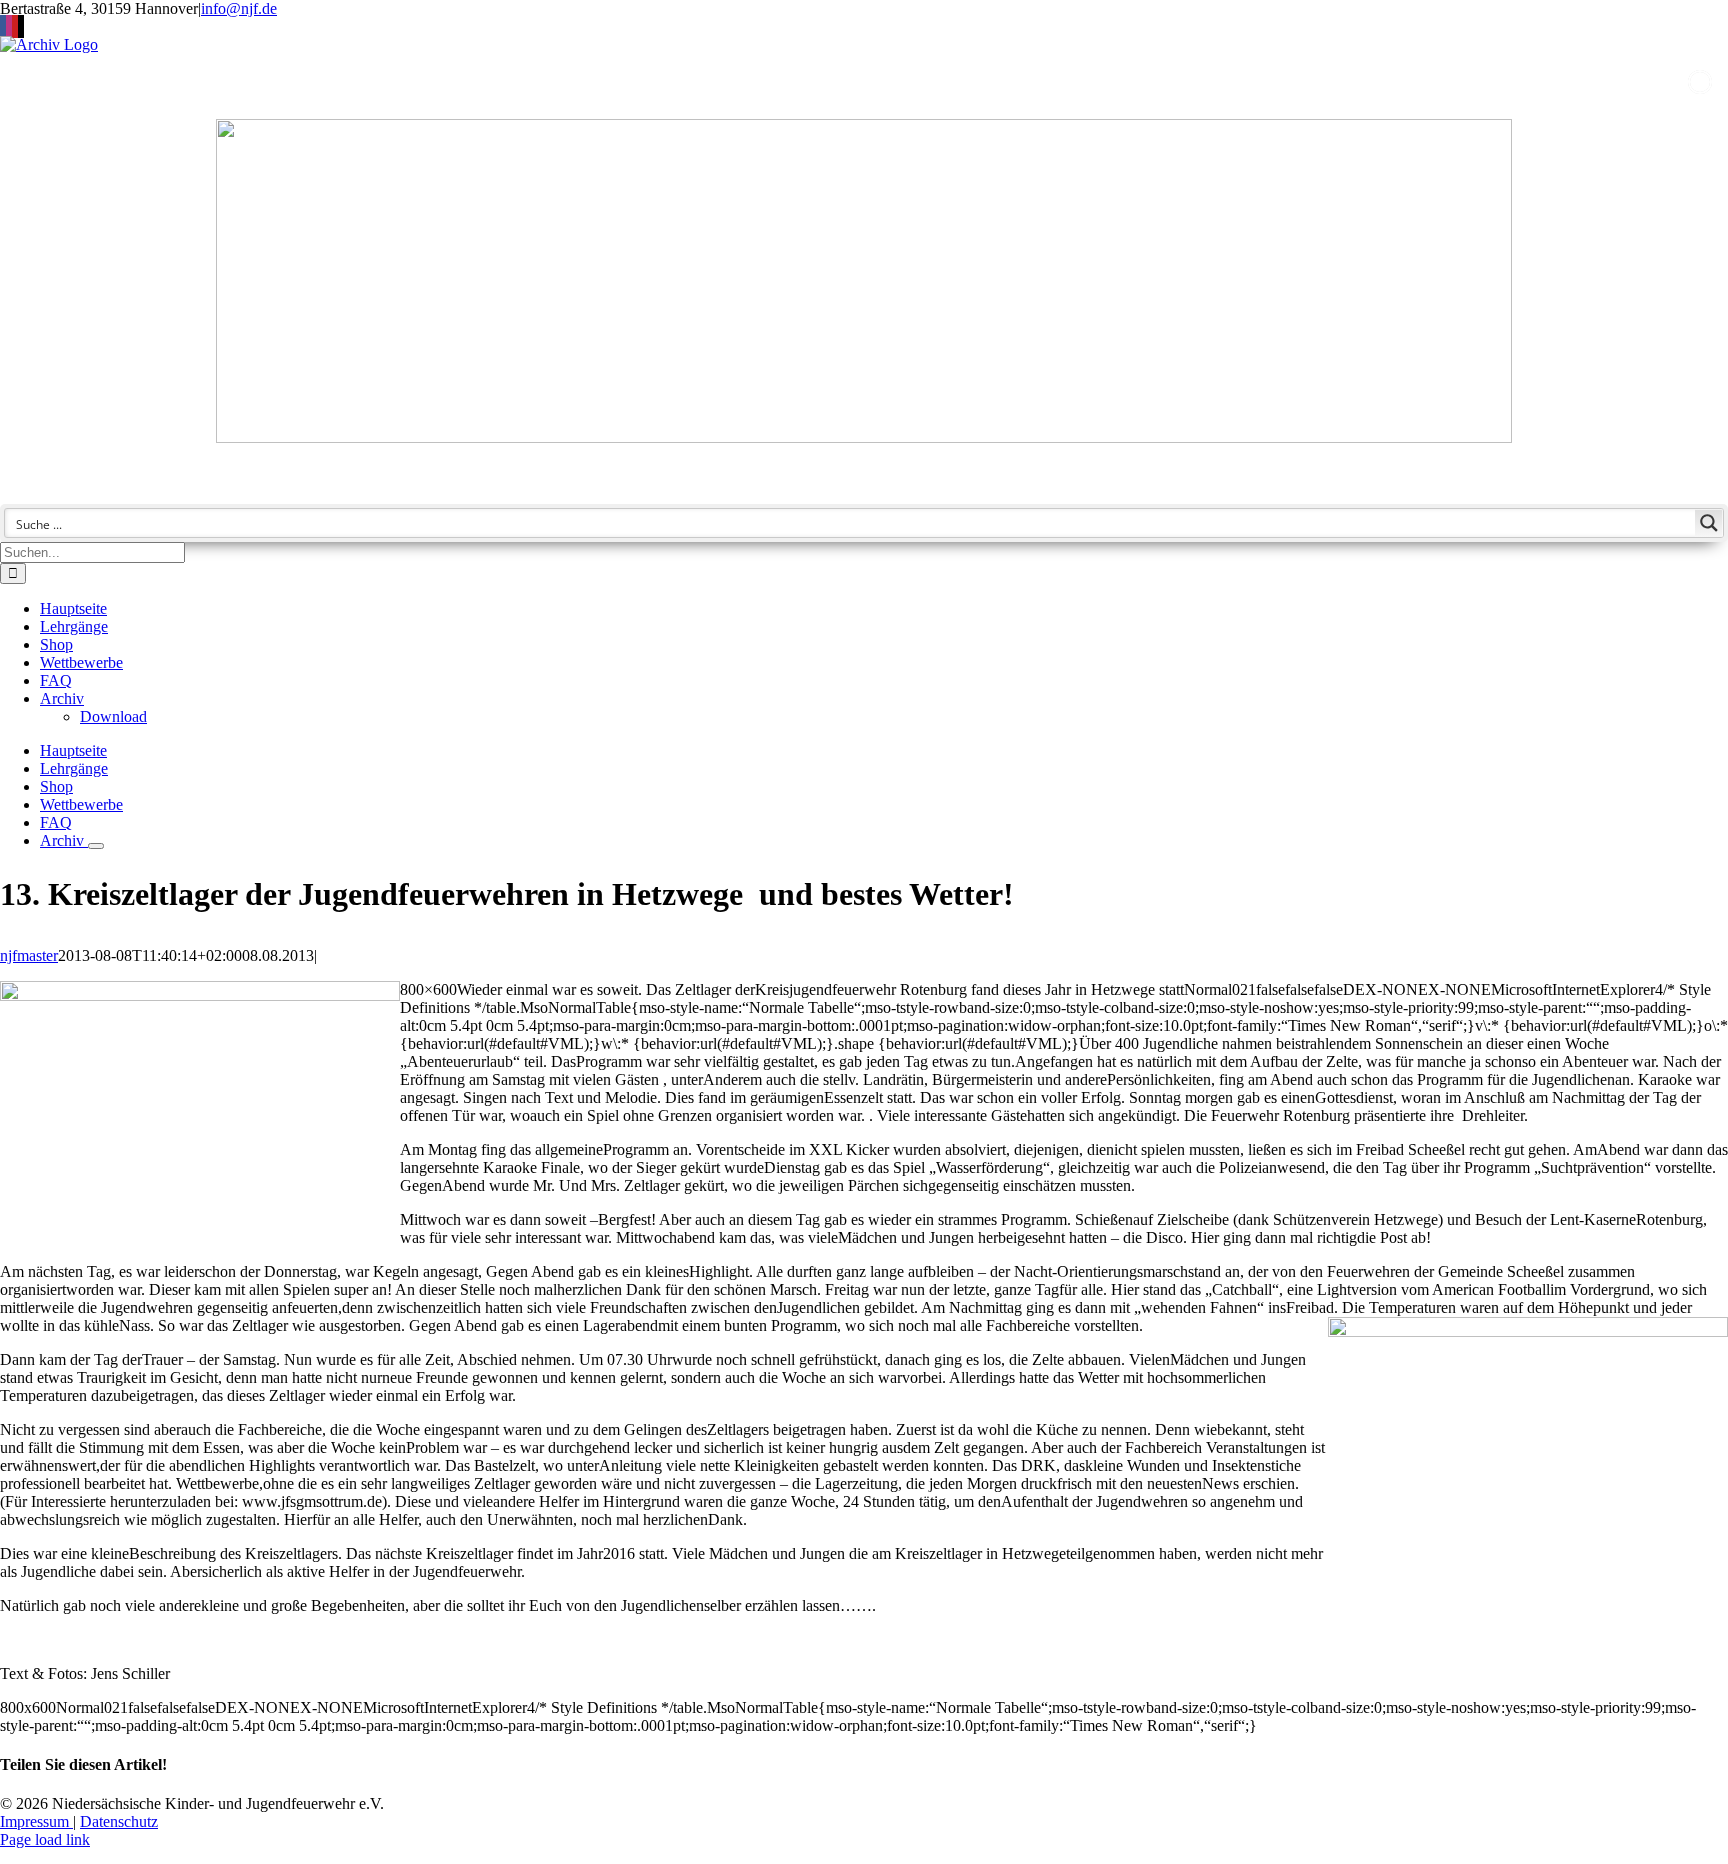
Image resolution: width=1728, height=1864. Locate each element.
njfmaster (29, 955)
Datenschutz (119, 1821)
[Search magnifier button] (1709, 523)
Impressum (36, 1821)
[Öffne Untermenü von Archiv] (96, 846)
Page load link (45, 1839)
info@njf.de (239, 8)
